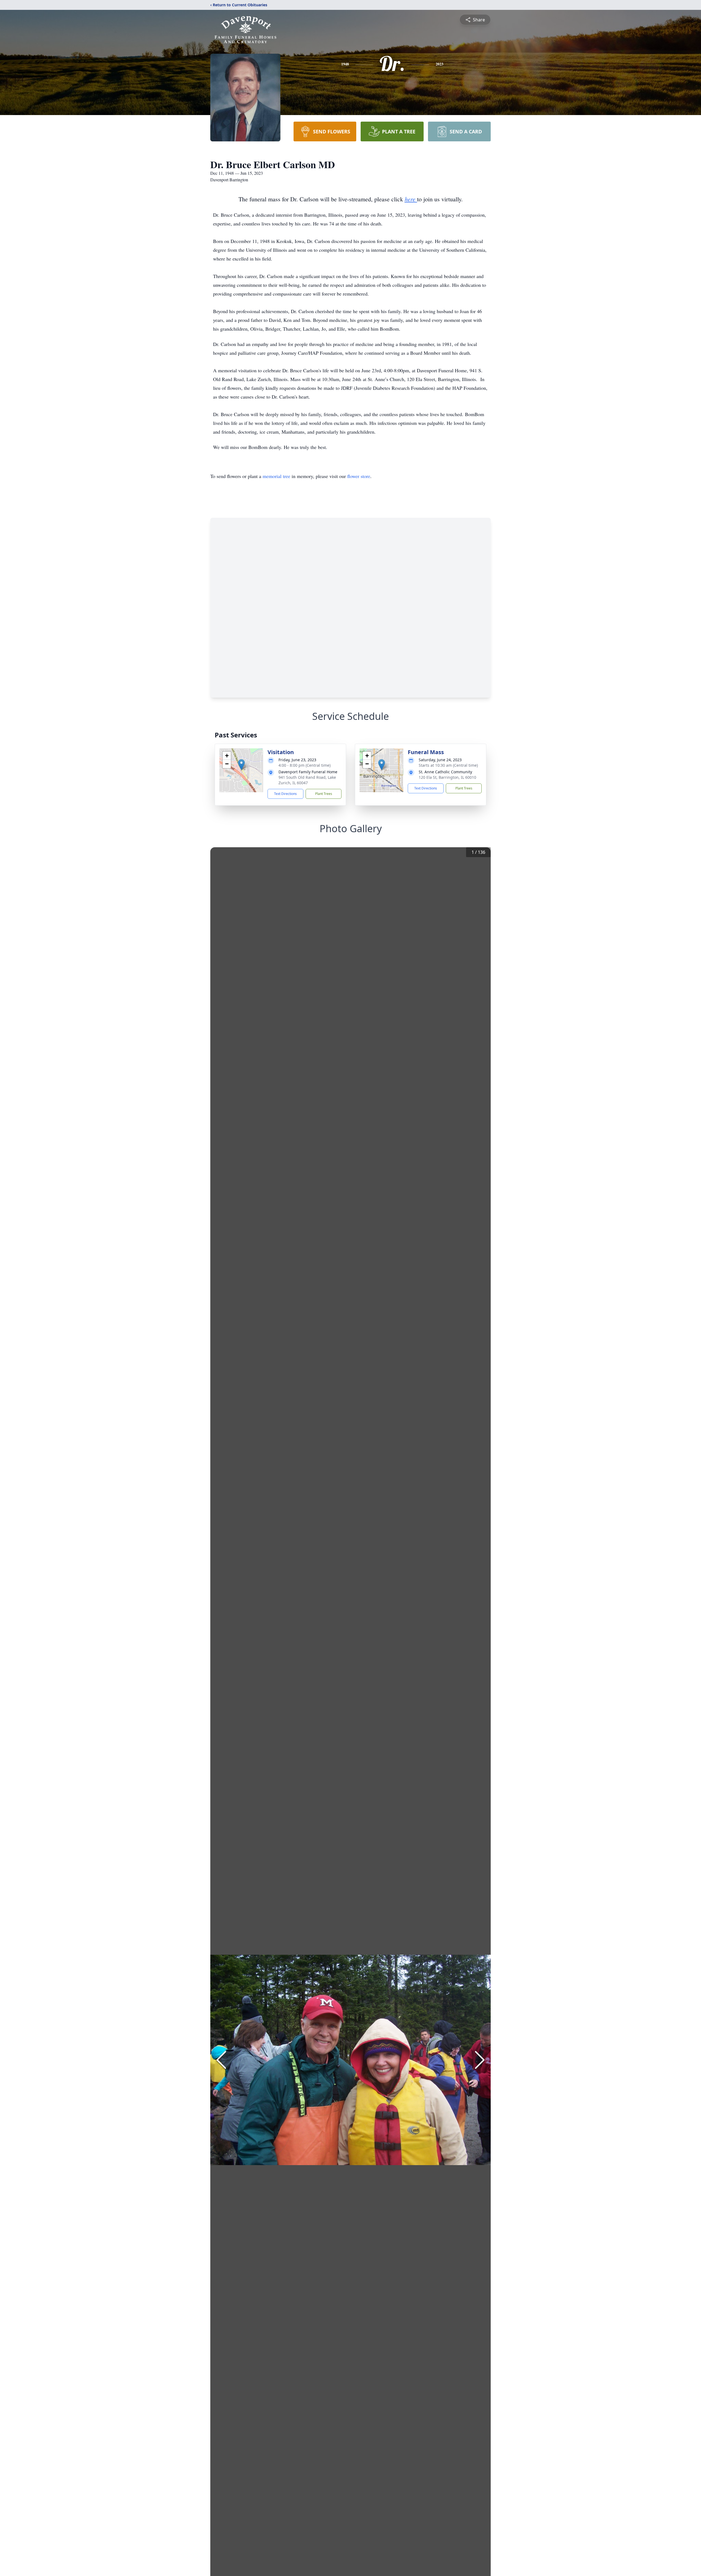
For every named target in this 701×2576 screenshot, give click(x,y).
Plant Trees (324, 794)
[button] (241, 765)
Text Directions (285, 794)
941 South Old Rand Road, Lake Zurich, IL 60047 (307, 780)
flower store (359, 476)
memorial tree (276, 476)
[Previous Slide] (221, 2060)
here (411, 199)
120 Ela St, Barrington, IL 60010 (447, 777)
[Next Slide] (480, 2060)
